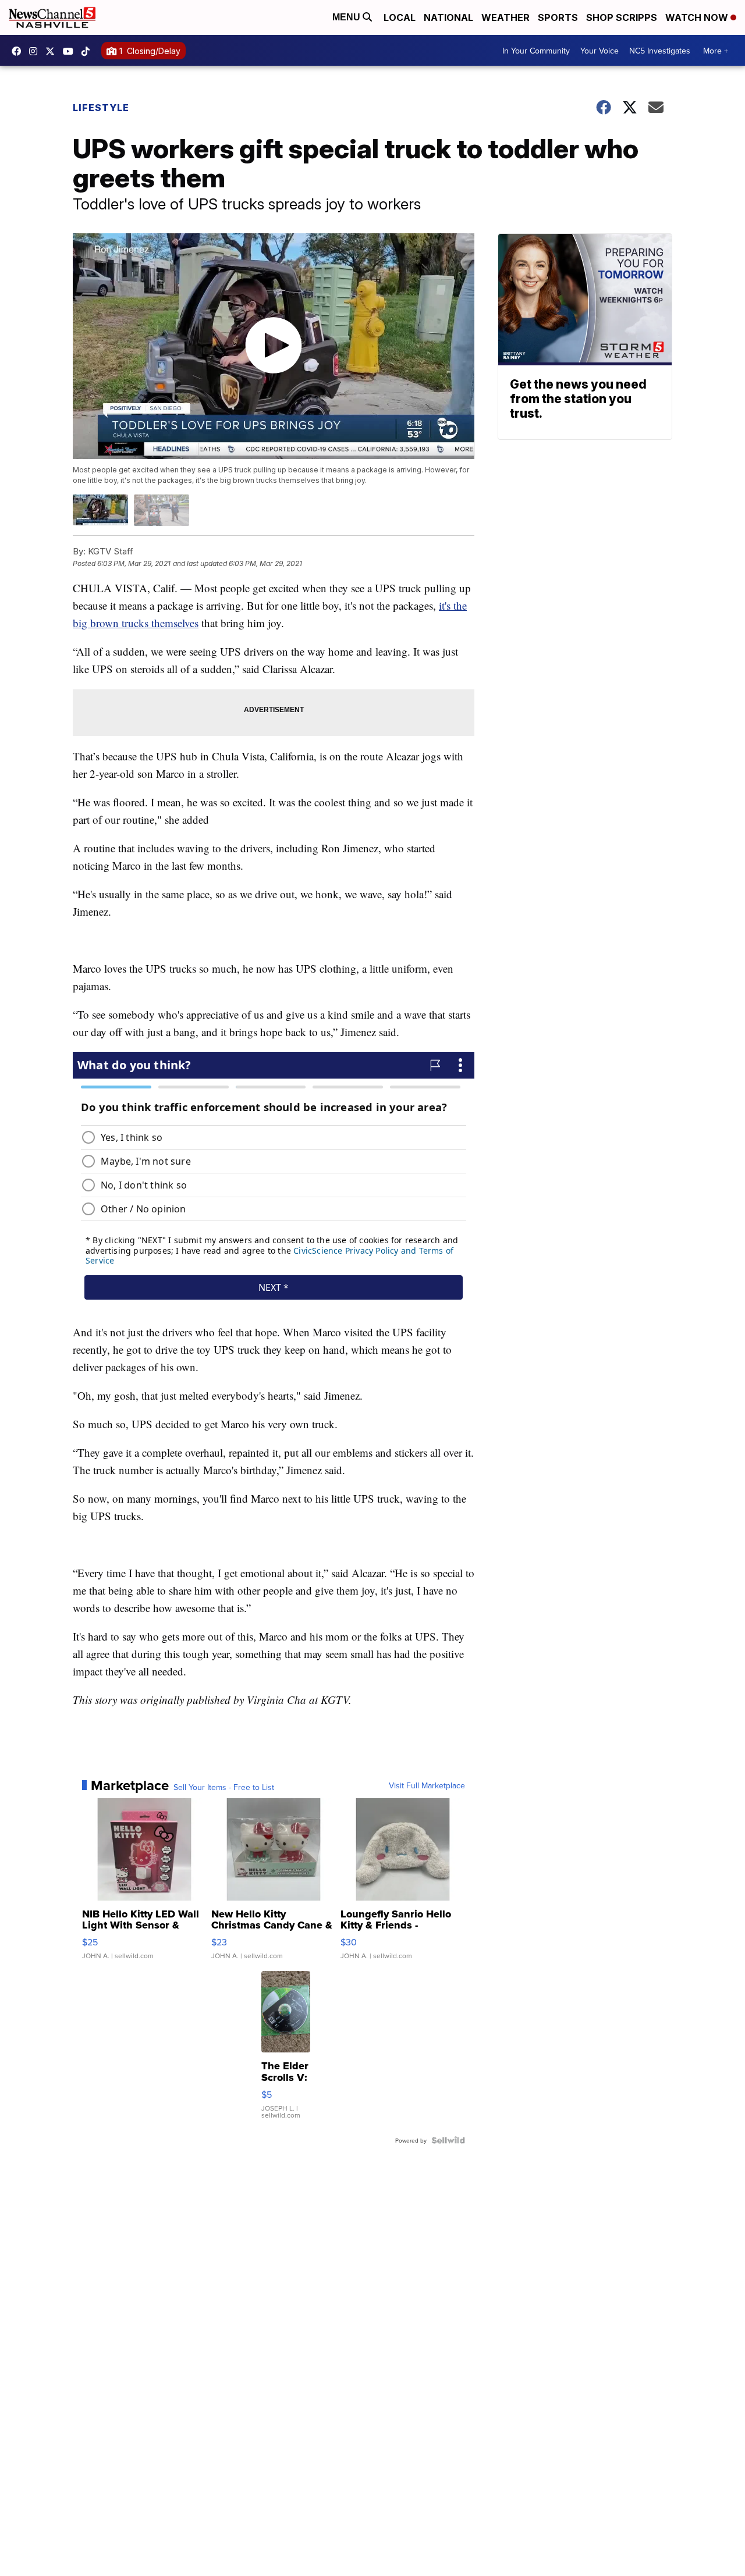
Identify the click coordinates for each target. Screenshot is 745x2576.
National (448, 17)
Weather (505, 17)
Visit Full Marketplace (427, 1785)
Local (400, 17)
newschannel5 (19, 51)
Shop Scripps (622, 17)
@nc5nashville (88, 51)
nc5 (53, 51)
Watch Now (698, 17)
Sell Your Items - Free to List (224, 1787)
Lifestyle (101, 108)
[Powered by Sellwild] (448, 2140)
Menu (347, 17)
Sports (558, 17)
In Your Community (536, 51)
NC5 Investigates (660, 51)
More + (716, 51)
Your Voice (599, 51)
